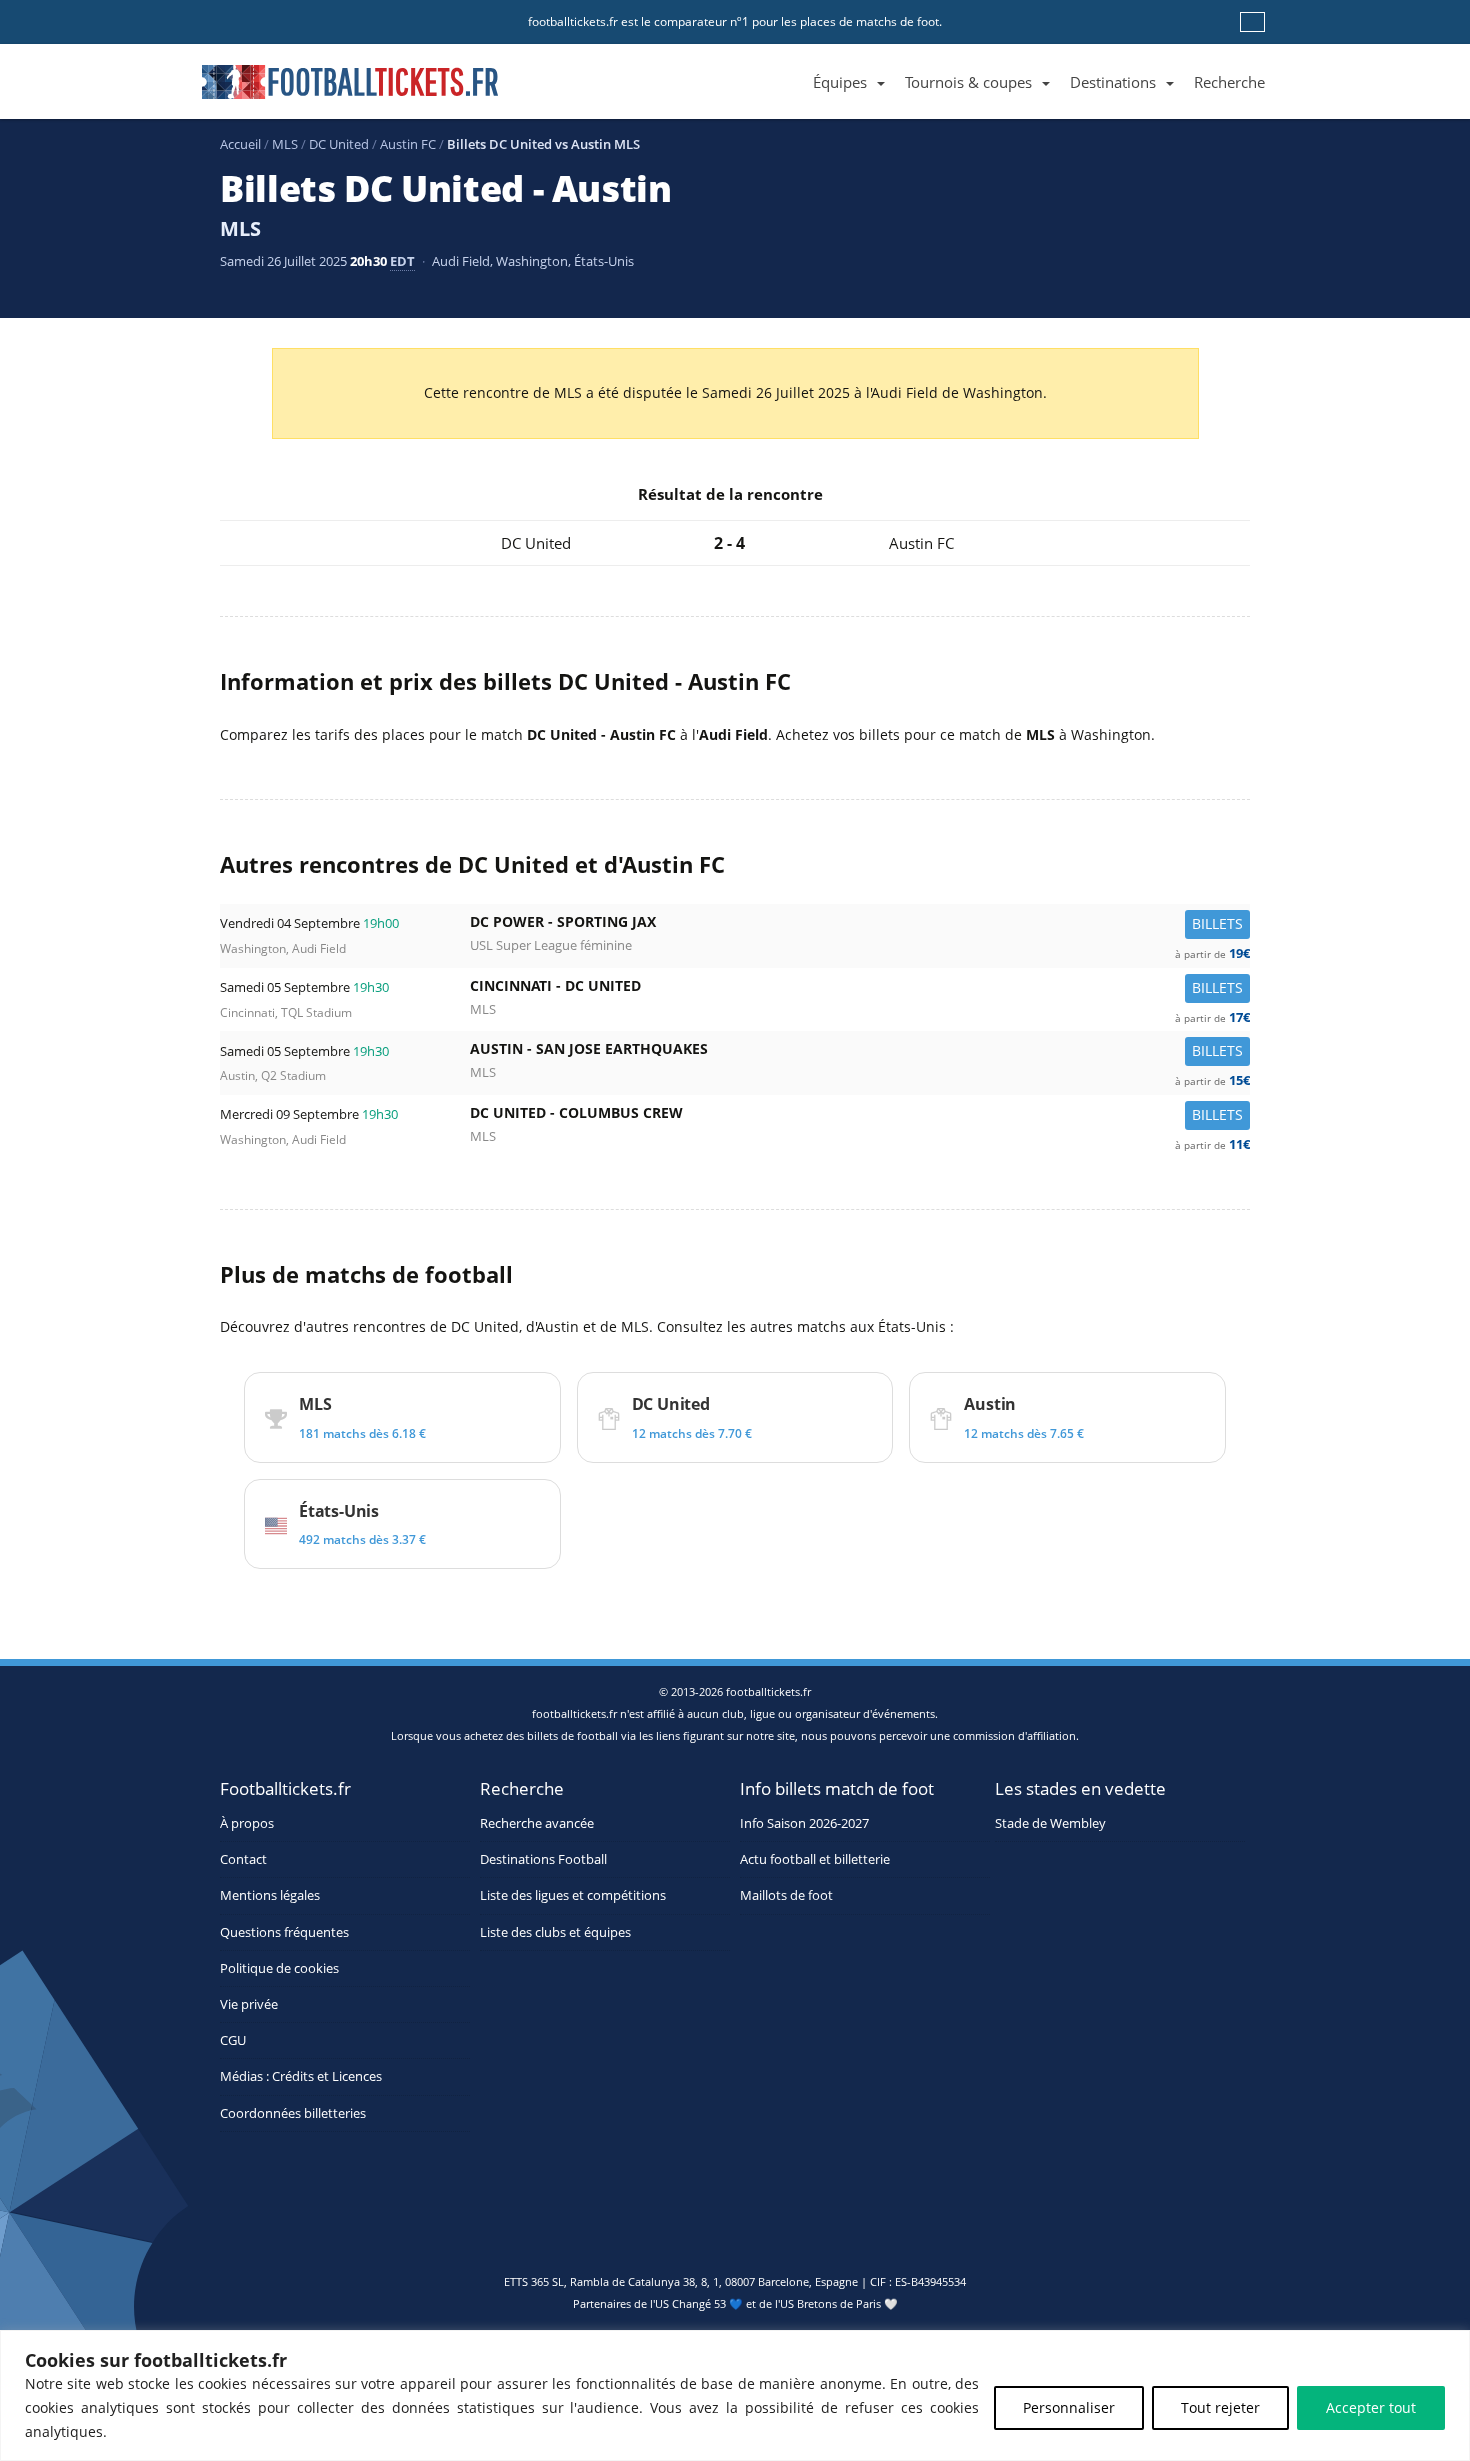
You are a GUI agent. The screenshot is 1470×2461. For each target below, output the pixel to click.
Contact (243, 1859)
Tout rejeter (1220, 2407)
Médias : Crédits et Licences (301, 2076)
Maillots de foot (786, 1895)
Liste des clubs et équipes (555, 1932)
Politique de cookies (279, 1968)
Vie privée (249, 2004)
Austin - (860, 1053)
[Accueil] (793, 59)
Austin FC (408, 144)
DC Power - (860, 926)
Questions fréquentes (284, 1932)
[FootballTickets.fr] (327, 90)
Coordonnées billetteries (293, 2113)
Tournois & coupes (968, 82)
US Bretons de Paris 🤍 (839, 2303)
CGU (233, 2040)
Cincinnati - (860, 990)
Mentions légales (270, 1895)
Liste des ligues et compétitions (573, 1895)
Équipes (840, 82)
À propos (247, 1823)
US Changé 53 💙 (699, 2303)
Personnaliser (1069, 2407)
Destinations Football (543, 1859)
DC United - (860, 1117)
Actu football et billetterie (815, 1859)
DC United (339, 144)
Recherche (1229, 82)
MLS (285, 144)
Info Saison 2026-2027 (804, 1823)
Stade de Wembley (1050, 1823)
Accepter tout (1371, 2407)
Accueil (240, 144)
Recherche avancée (537, 1823)
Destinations (1113, 82)
